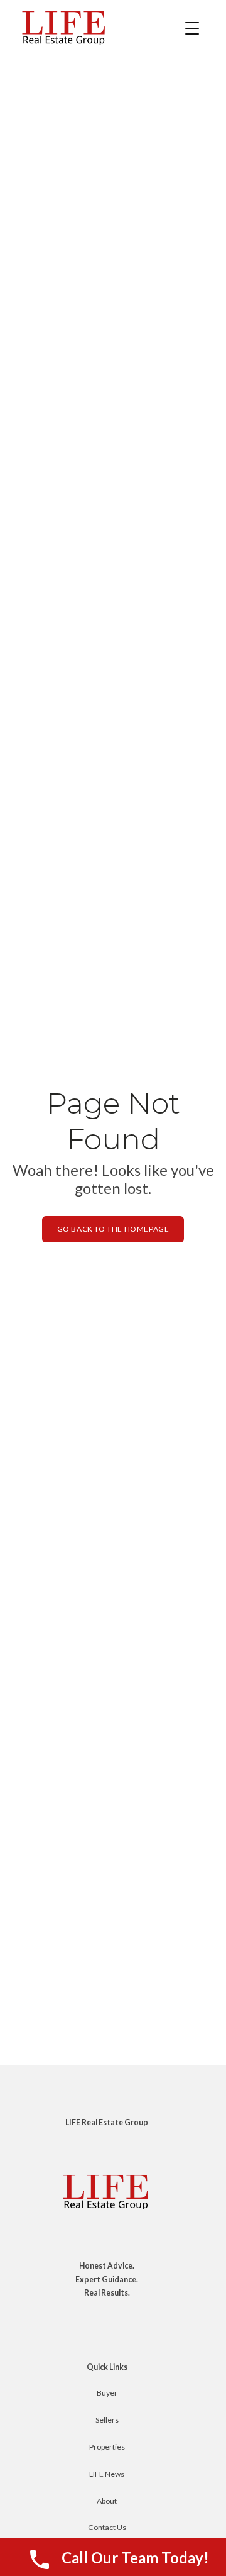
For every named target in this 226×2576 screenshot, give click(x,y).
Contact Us (107, 2527)
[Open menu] (192, 28)
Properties (107, 2447)
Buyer (107, 2393)
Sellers (107, 2420)
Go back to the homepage (113, 1229)
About (107, 2501)
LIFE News (107, 2474)
